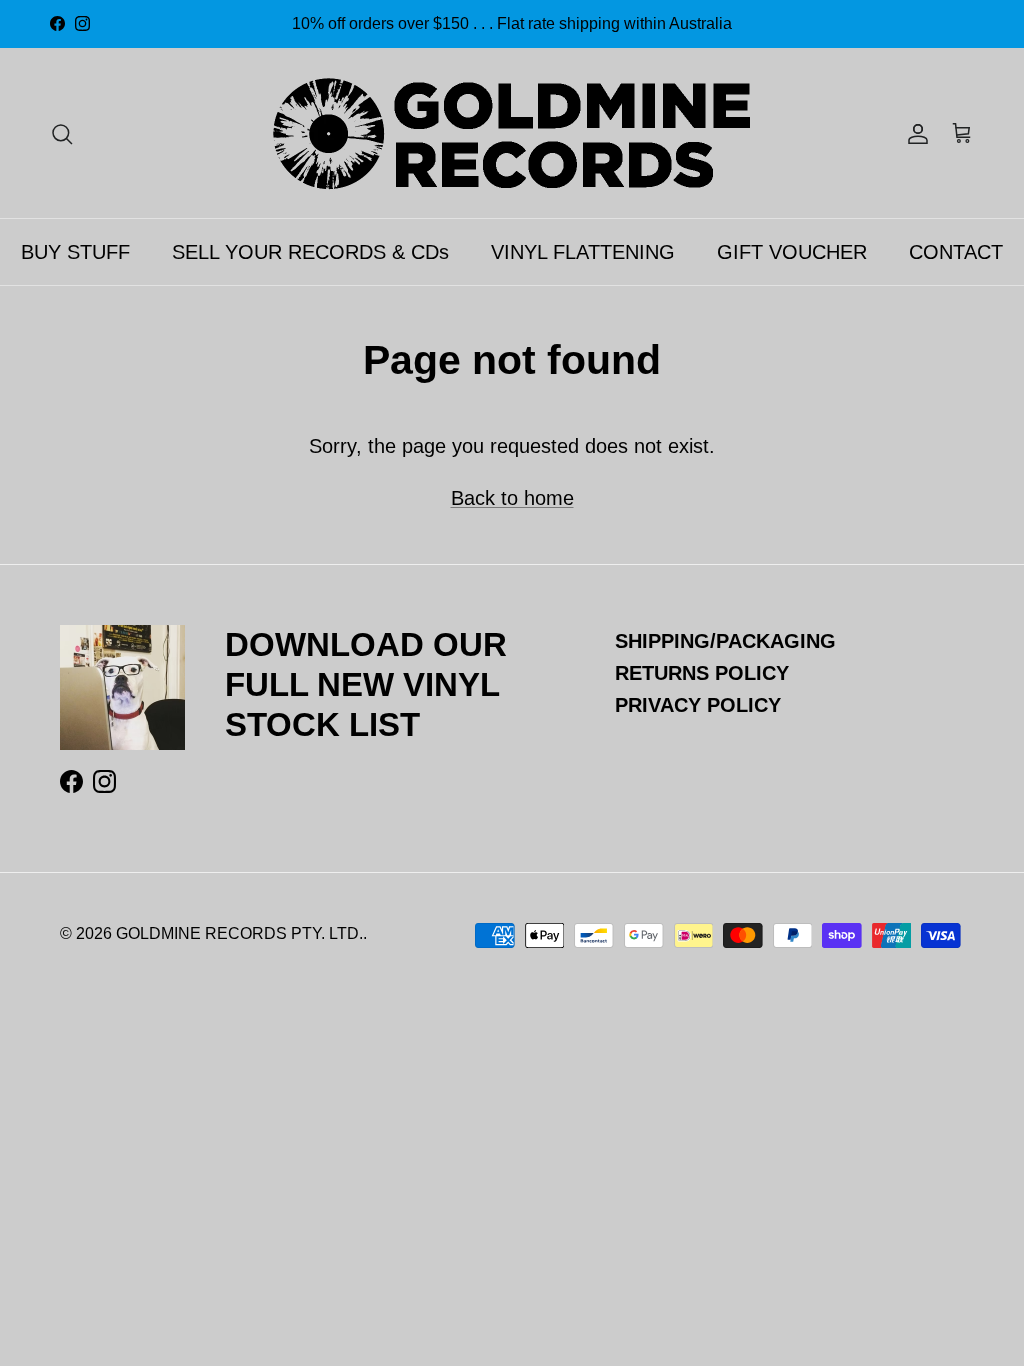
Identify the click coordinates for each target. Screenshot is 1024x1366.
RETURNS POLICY (702, 673)
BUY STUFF (75, 252)
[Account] (914, 133)
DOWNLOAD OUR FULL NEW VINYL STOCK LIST (366, 684)
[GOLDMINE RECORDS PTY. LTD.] (512, 133)
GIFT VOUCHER (792, 252)
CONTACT (956, 252)
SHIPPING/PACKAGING (725, 641)
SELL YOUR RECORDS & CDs (310, 252)
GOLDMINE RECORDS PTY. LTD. (239, 933)
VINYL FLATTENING (583, 252)
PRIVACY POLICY (698, 705)
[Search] (62, 133)
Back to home (512, 498)
